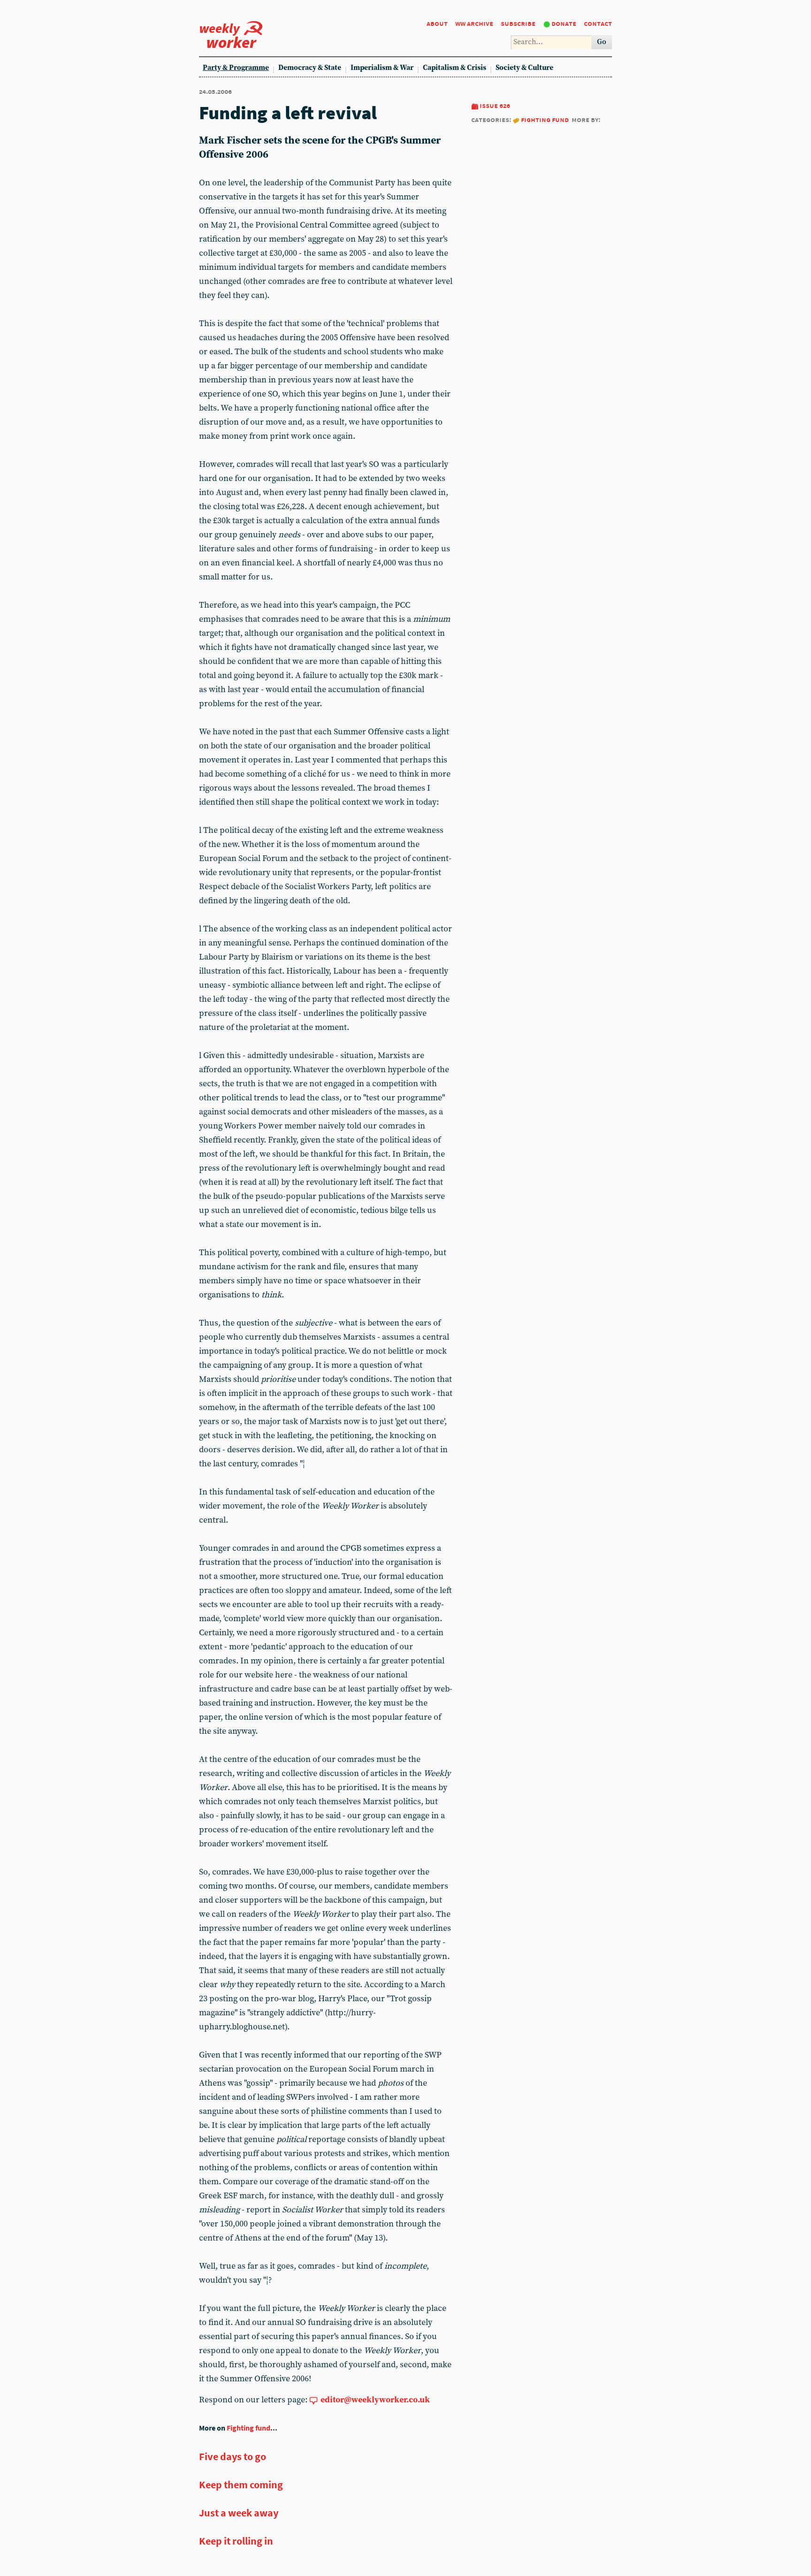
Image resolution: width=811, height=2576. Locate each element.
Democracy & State (310, 68)
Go (602, 42)
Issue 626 (495, 105)
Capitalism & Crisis (455, 68)
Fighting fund (545, 119)
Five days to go (233, 2456)
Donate (564, 23)
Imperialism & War (382, 68)
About (437, 23)
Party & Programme (236, 68)
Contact (598, 23)
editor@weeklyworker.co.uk (375, 2400)
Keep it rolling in (236, 2541)
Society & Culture (524, 68)
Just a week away (239, 2513)
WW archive (474, 23)
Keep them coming (241, 2485)
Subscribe (518, 23)
